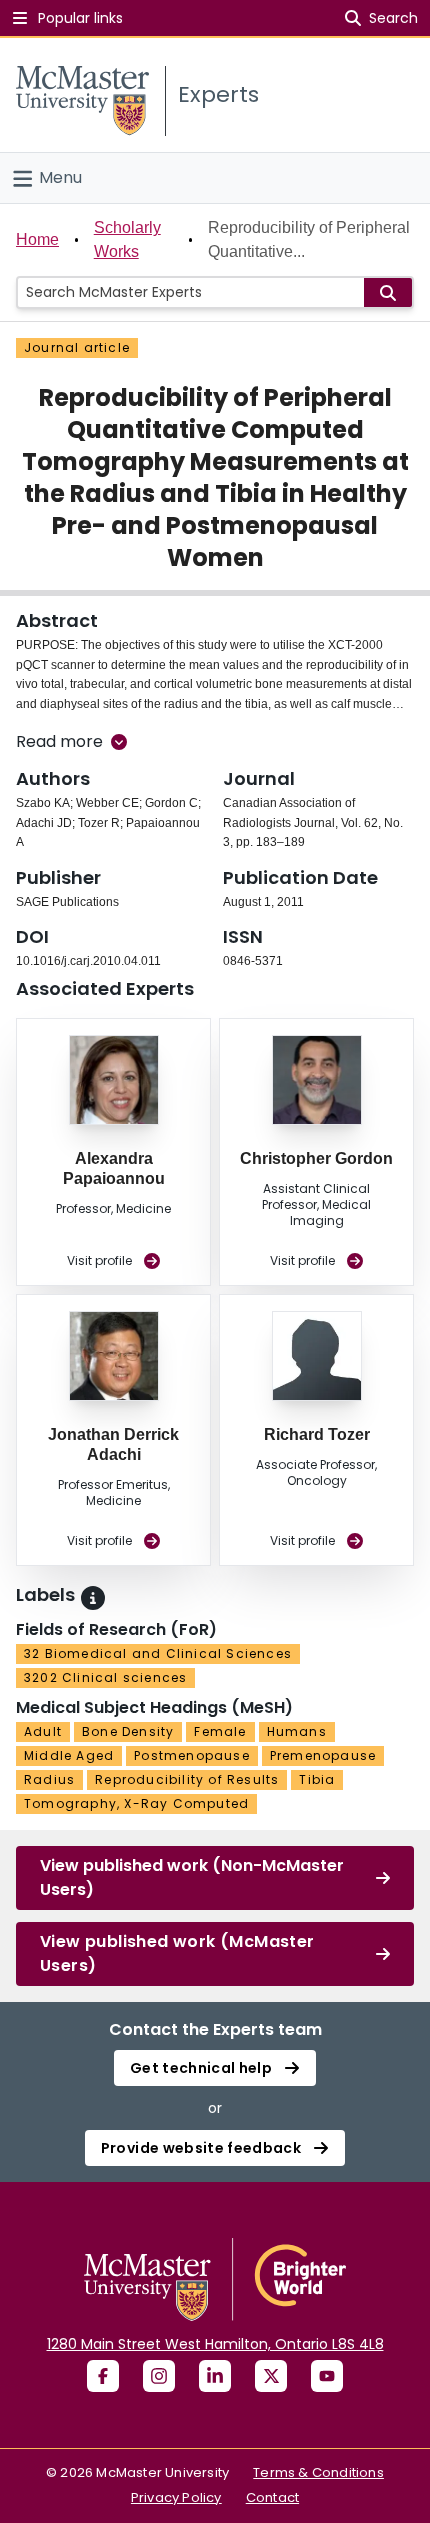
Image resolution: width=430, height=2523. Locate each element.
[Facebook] (103, 2376)
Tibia (317, 1779)
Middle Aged (69, 1755)
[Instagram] (159, 2376)
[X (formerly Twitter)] (271, 2376)
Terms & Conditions (318, 2472)
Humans (297, 1731)
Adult (43, 1731)
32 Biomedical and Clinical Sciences (158, 1653)
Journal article (77, 347)
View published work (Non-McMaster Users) (192, 1877)
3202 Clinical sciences (105, 1677)
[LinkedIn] (215, 2376)
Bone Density (128, 1731)
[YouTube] (327, 2376)
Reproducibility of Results (187, 1779)
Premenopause (323, 1755)
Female (220, 1731)
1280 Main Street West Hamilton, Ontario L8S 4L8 (215, 2344)
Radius (49, 1779)
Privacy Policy (176, 2497)
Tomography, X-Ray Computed (136, 1803)
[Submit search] (388, 292)
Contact (272, 2497)
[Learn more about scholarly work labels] (93, 1598)
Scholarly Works (127, 239)
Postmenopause (192, 1755)
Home (37, 239)
